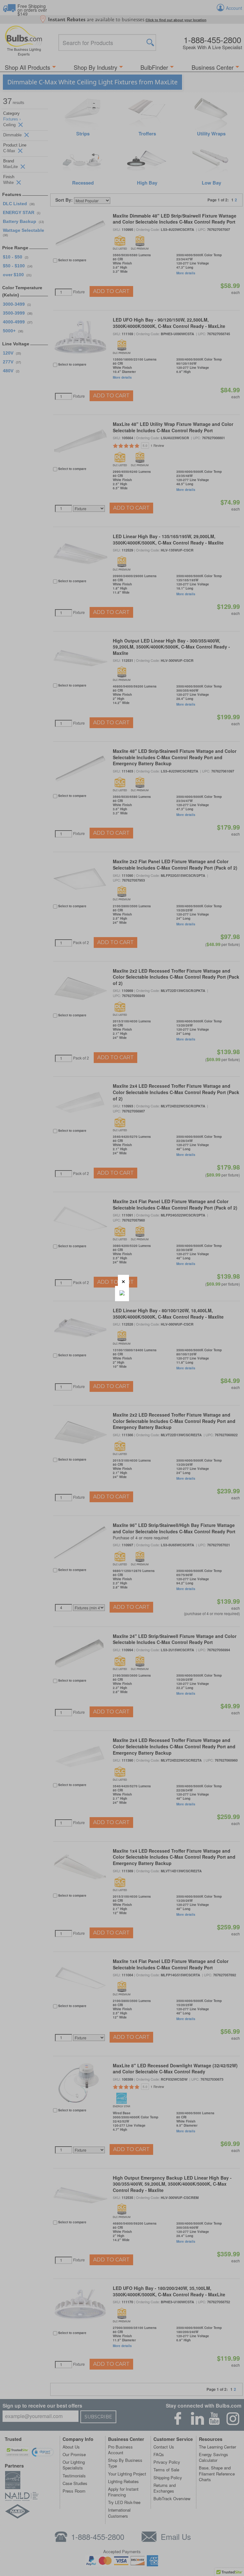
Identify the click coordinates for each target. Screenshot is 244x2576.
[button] (123, 1280)
